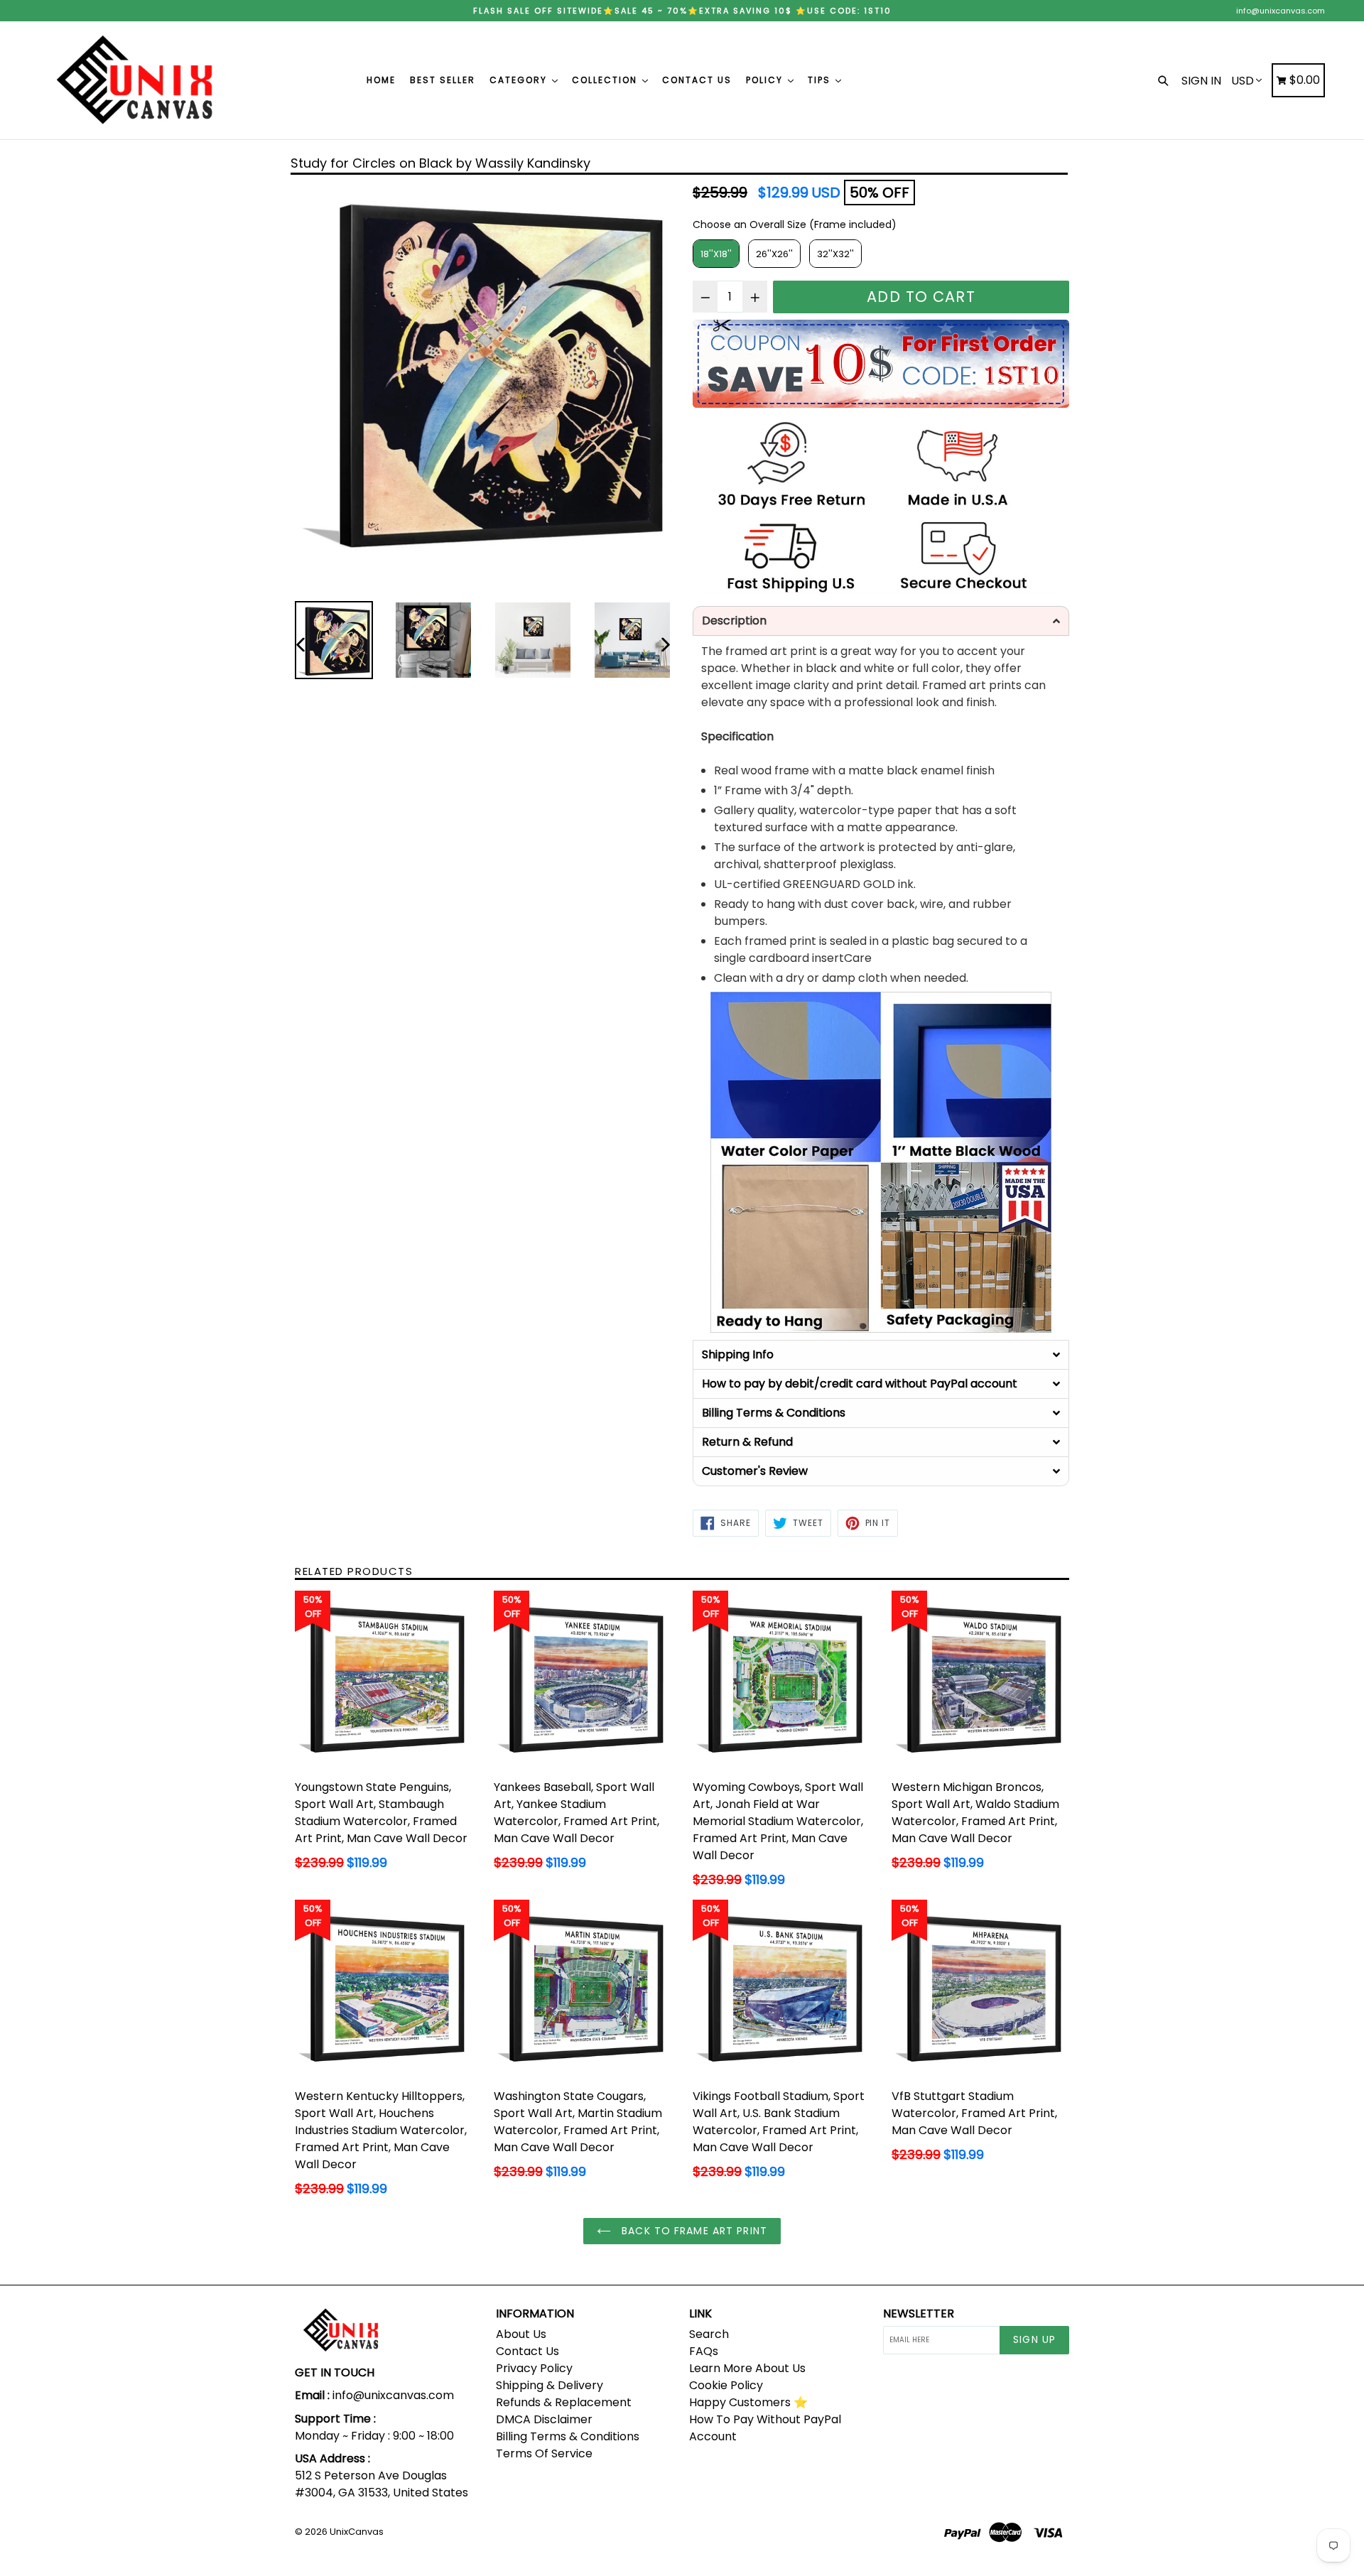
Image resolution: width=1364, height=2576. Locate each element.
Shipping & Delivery (550, 2385)
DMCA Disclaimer (544, 2419)
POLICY (766, 80)
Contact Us (527, 2351)
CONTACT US (697, 80)
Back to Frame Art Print (693, 2231)
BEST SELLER (443, 80)
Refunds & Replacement (564, 2402)
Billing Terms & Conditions (568, 2436)
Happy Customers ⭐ (748, 2402)
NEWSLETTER (919, 2313)
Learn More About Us (747, 2368)
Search (709, 2334)
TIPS (821, 80)
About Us (521, 2334)
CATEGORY (520, 80)
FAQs (704, 2351)
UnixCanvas (357, 2532)
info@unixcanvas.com (1281, 11)
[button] (881, 621)
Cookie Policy (726, 2385)
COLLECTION (606, 80)
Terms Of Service (544, 2453)
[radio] (716, 254)
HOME (381, 80)
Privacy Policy (534, 2368)
